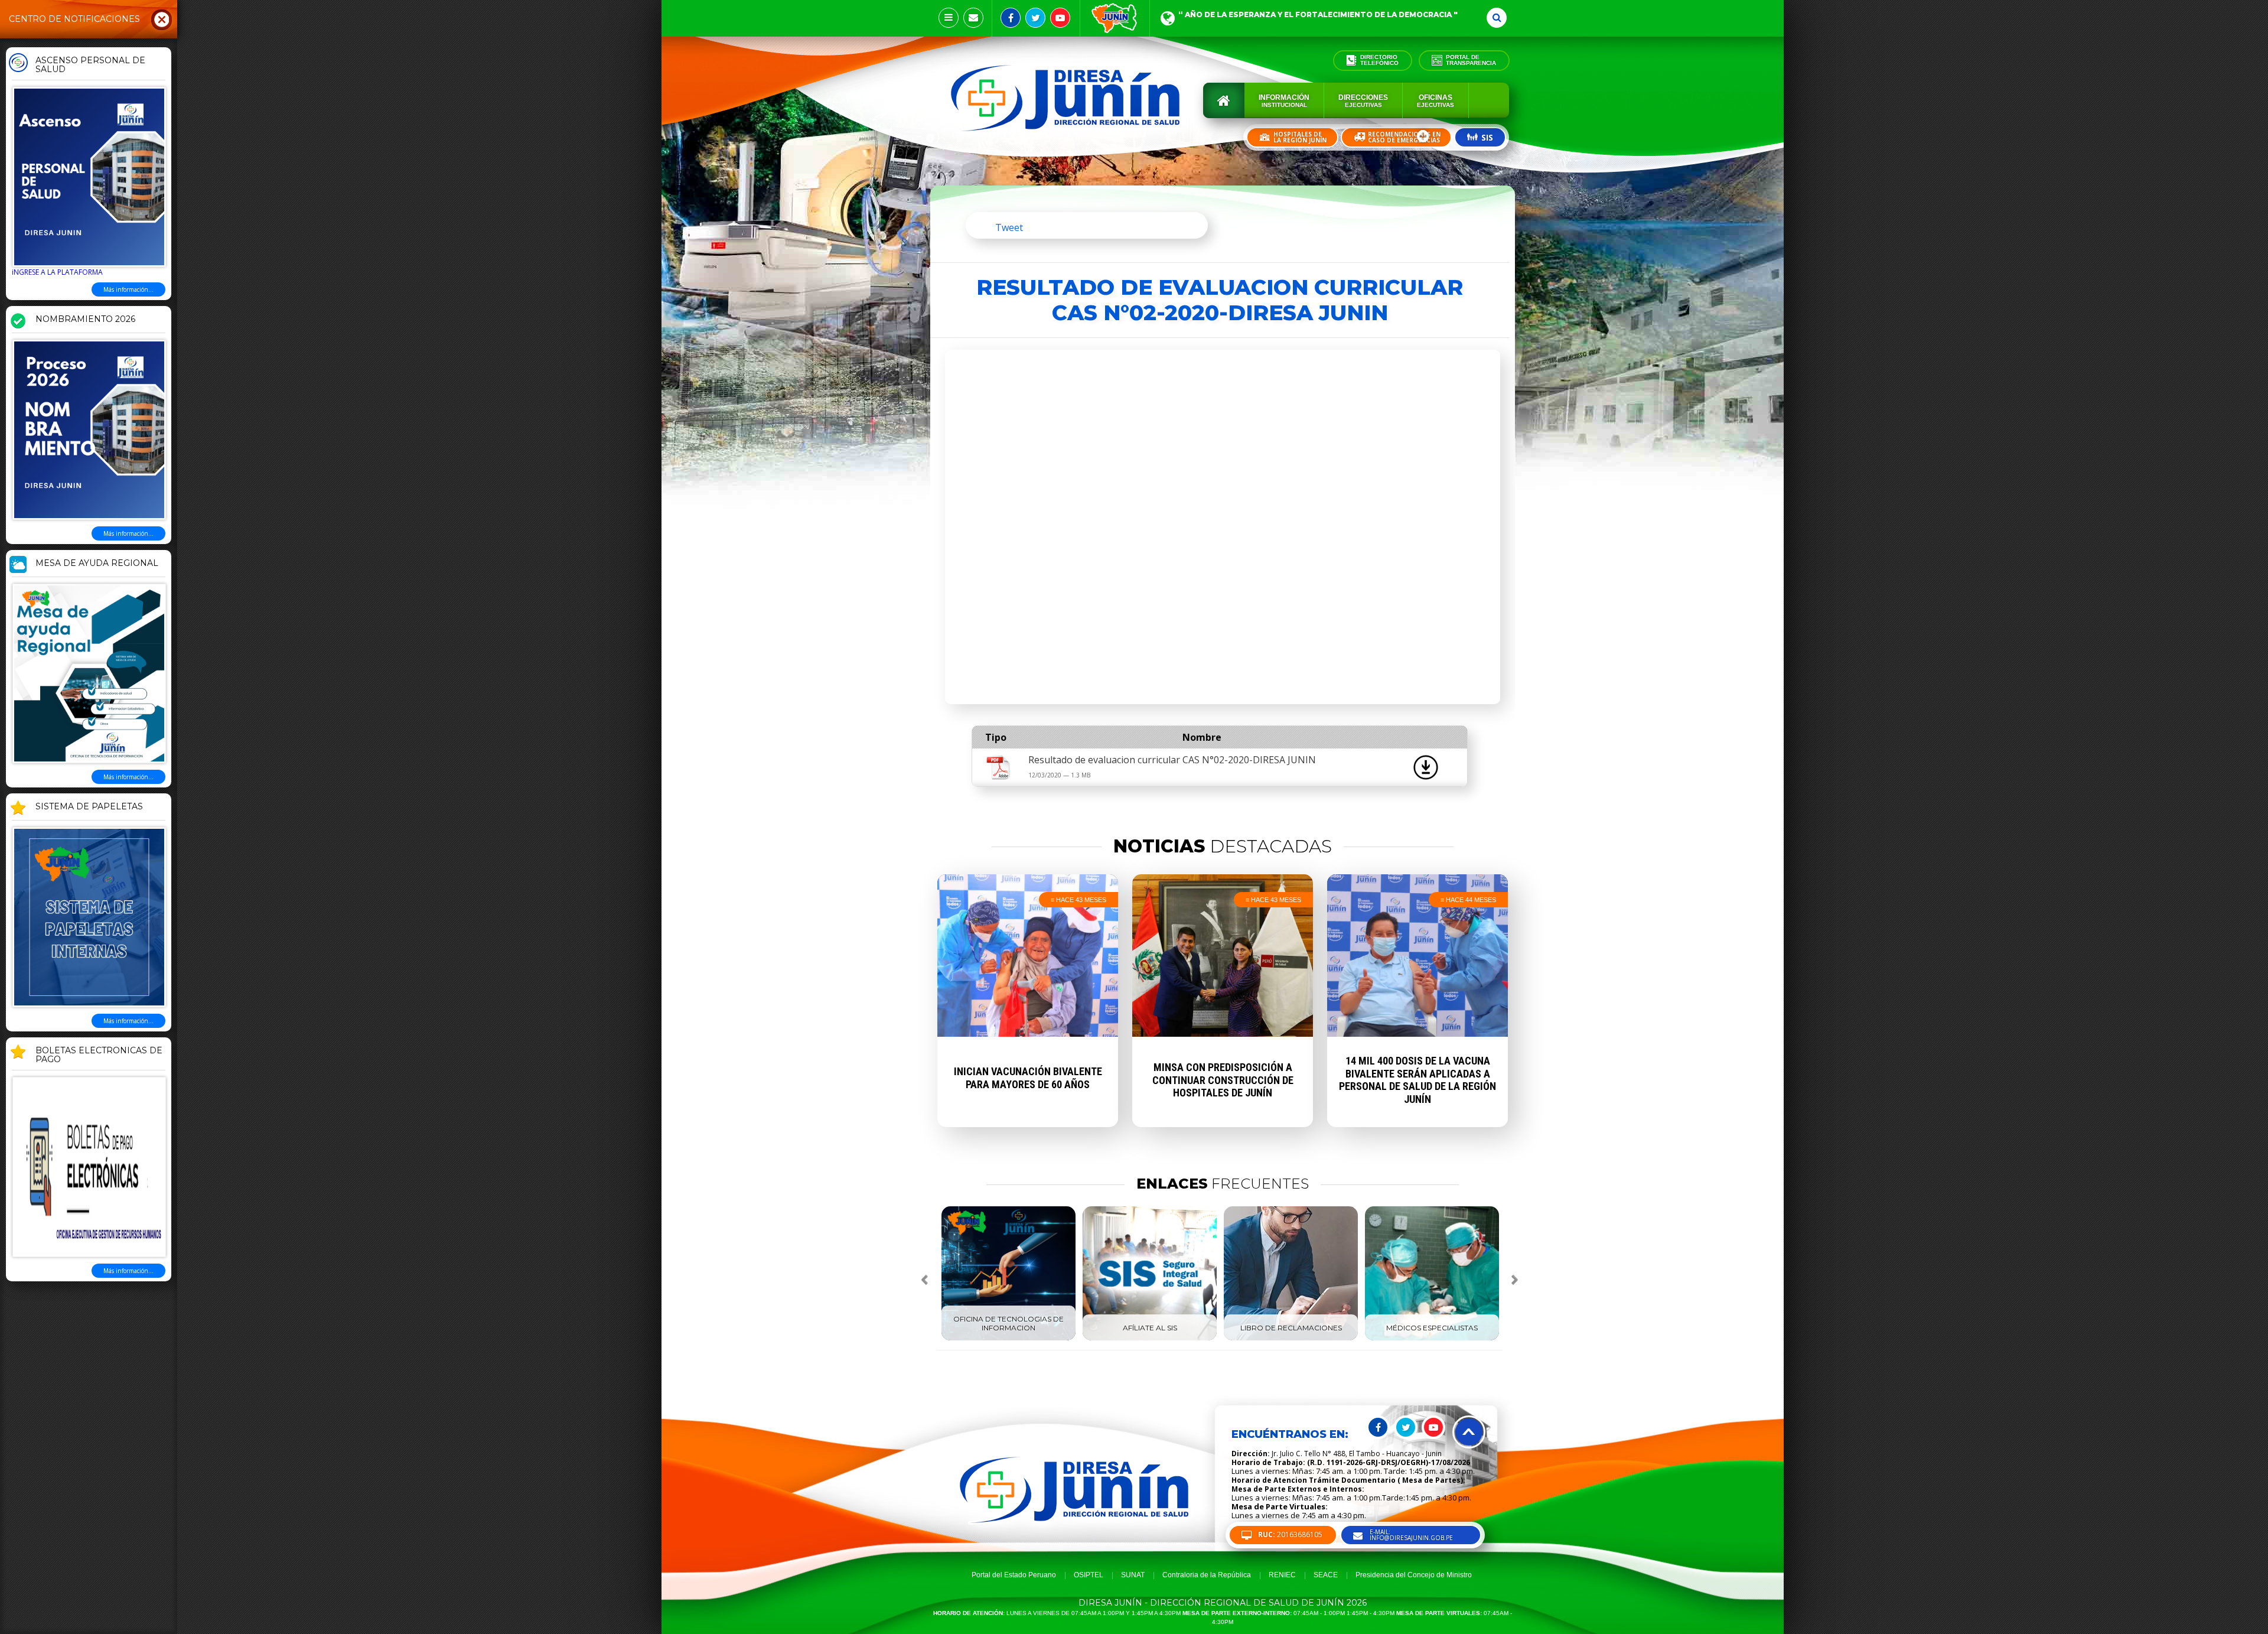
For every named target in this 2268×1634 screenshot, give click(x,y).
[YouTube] (1060, 18)
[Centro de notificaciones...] (949, 18)
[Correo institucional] (973, 18)
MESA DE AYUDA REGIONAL (97, 564)
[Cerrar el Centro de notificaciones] (162, 19)
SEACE (1326, 1575)
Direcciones (1363, 101)
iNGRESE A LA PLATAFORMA (57, 272)
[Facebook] (1011, 18)
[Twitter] (1035, 18)
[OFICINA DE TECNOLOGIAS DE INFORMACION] (1008, 1338)
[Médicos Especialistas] (1432, 1338)
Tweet (1009, 227)
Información (1284, 101)
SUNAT (1133, 1575)
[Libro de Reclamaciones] (1291, 1338)
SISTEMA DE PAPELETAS (89, 807)
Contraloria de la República (1207, 1575)
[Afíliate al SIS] (1150, 1338)
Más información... (128, 289)
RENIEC (1282, 1575)
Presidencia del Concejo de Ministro (1414, 1575)
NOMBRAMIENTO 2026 (85, 320)
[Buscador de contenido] (1497, 18)
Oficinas (1436, 101)
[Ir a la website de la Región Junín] (1115, 18)
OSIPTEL (1089, 1575)
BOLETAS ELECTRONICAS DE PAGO (99, 1055)
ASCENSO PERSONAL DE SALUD (90, 65)
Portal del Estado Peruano (1014, 1575)
